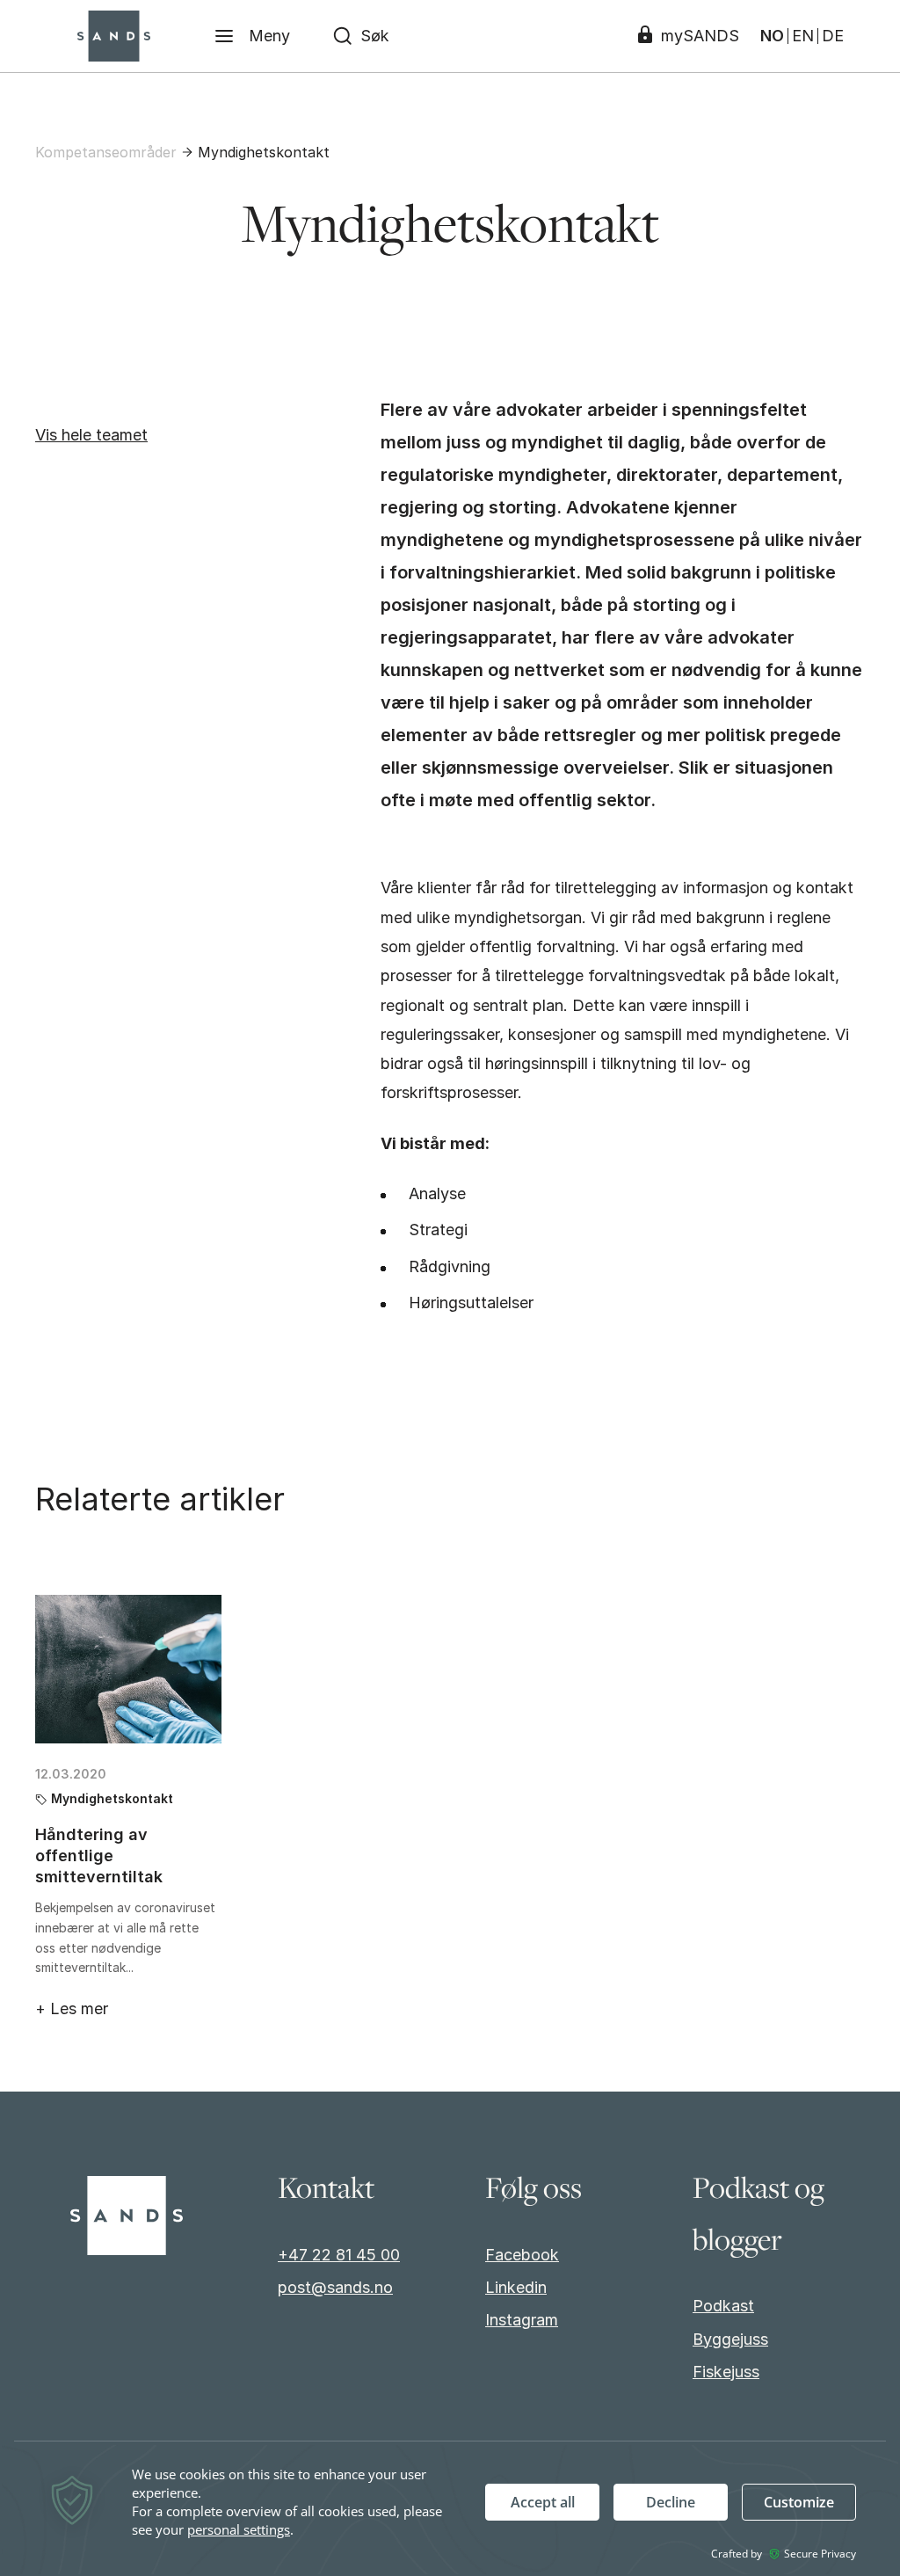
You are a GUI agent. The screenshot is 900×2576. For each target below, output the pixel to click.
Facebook (522, 2255)
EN (803, 36)
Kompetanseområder (106, 152)
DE (833, 36)
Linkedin (516, 2287)
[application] (450, 2510)
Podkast (723, 2306)
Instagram (522, 2320)
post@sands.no (335, 2287)
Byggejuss (730, 2339)
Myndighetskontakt (264, 152)
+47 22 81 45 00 (339, 2255)
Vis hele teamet (91, 435)
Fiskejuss (726, 2372)
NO (772, 36)
